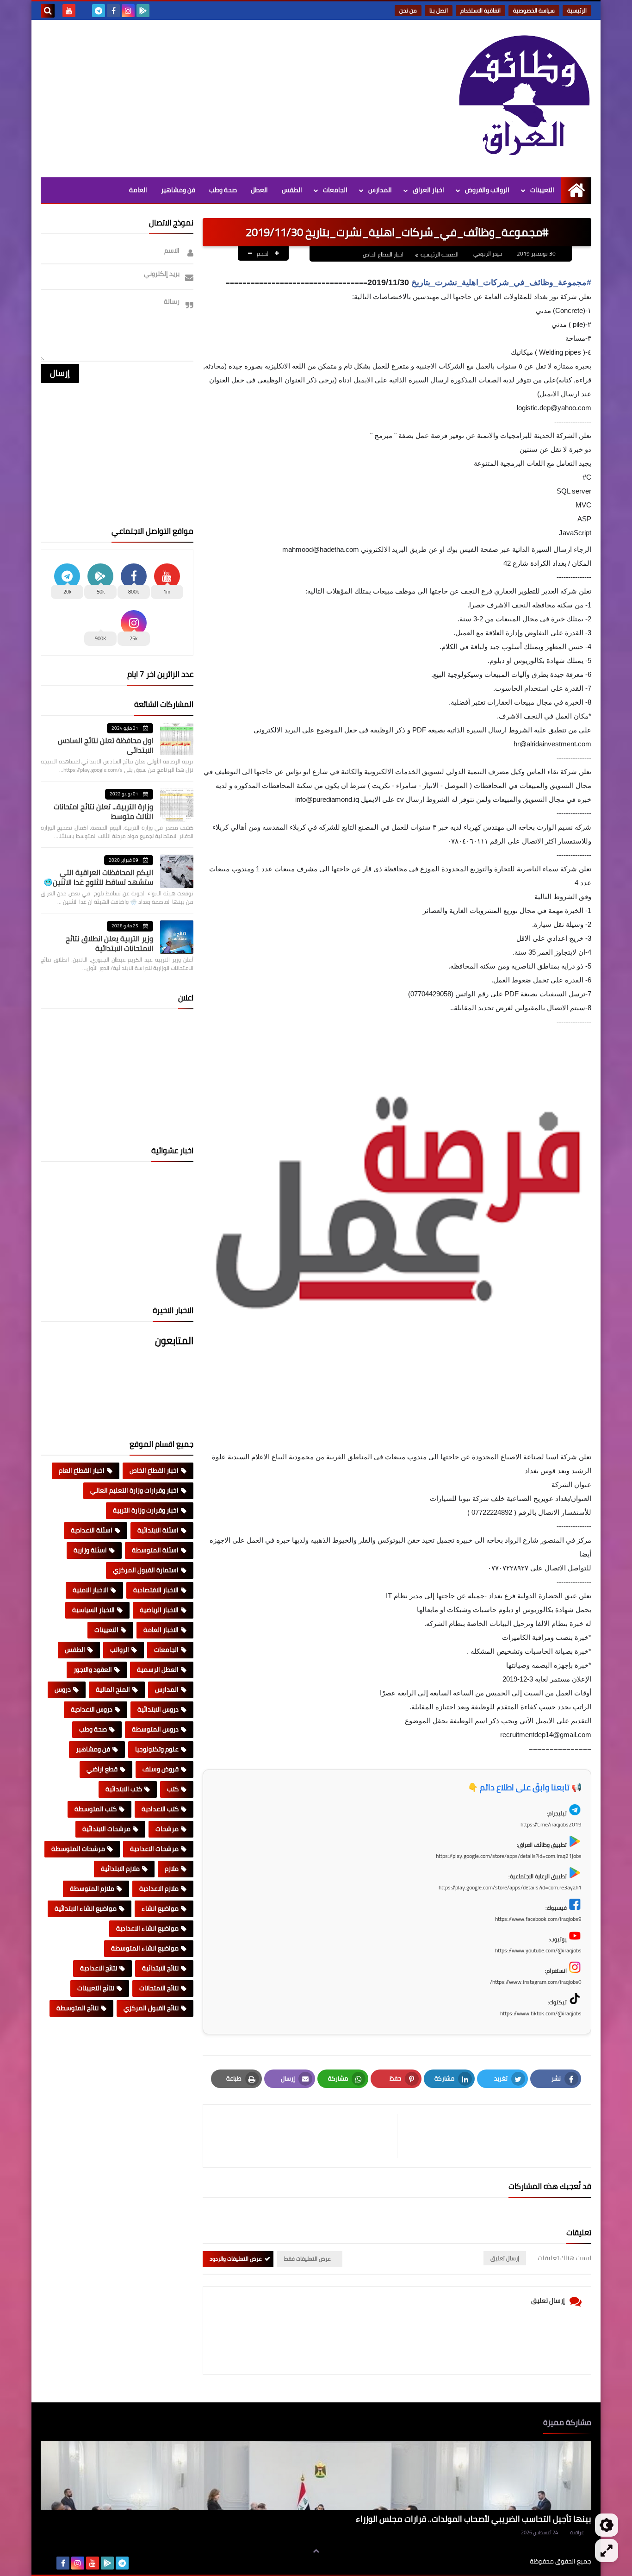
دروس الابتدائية (158, 1709)
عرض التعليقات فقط (307, 2259)
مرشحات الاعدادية (154, 1849)
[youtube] (69, 11)
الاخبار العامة (161, 1630)
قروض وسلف (161, 1769)
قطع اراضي (102, 1769)
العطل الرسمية (158, 1669)
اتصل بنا (439, 10)
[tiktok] (84, 11)
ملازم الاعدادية (159, 1888)
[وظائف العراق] (524, 96)
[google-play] (143, 11)
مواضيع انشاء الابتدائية (86, 1908)
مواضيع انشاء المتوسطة (145, 1948)
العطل (259, 190)
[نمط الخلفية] (607, 2551)
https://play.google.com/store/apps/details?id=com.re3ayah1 (510, 1887)
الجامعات (335, 190)
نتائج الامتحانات (159, 1988)
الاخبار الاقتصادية (156, 1590)
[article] (305, 2136)
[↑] (316, 2551)
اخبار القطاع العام (82, 1470)
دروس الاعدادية (92, 1709)
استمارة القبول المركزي (146, 1570)
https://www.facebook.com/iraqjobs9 (538, 1919)
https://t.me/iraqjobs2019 (551, 1824)
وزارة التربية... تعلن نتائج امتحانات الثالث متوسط (103, 811)
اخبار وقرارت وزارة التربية (146, 1510)
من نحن (408, 10)
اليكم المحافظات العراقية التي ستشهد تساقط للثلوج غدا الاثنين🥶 (98, 877)
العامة (138, 190)
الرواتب (120, 1650)
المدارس (380, 190)
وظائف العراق (501, 2561)
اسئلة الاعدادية (92, 1530)
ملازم (172, 1869)
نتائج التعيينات (96, 1988)
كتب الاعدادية (160, 1809)
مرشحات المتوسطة (78, 1849)
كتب (173, 1789)
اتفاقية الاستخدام (480, 10)
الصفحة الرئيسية (440, 254)
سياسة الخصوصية (534, 10)
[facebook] (113, 11)
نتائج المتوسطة (77, 2008)
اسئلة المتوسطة (155, 1550)
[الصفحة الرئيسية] (576, 190)
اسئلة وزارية (90, 1550)
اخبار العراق (428, 190)
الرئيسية (577, 10)
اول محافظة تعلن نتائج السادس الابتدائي (105, 745)
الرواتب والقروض (487, 190)
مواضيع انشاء (160, 1908)
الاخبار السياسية (93, 1610)
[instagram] (128, 11)
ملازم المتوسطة (92, 1888)
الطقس (292, 190)
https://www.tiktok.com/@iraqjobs (541, 2013)
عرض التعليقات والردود (236, 2259)
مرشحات (167, 1829)
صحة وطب (223, 190)
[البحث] (48, 11)
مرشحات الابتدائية (106, 1829)
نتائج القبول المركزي (151, 2008)
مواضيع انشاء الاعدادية (147, 1928)
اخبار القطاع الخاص (383, 254)
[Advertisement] (209, 99)
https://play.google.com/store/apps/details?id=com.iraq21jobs (509, 1856)
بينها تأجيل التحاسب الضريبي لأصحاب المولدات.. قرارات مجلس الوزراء (474, 2519)
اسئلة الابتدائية (158, 1530)
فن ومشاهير (178, 190)
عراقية (577, 2532)
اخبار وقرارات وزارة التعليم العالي (134, 1490)
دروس (63, 1689)
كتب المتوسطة (96, 1809)
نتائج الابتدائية (160, 1968)
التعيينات (542, 190)
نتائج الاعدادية (99, 1968)
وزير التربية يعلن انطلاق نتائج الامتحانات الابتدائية (109, 943)
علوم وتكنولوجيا (157, 1749)
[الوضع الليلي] (607, 2525)
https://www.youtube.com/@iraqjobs (538, 1950)
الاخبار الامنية (90, 1590)
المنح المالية (113, 1689)
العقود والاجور (93, 1669)
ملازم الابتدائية (120, 1869)
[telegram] (99, 11)
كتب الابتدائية (124, 1789)
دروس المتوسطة (155, 1729)
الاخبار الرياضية (159, 1610)
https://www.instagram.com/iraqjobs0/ (536, 1982)
